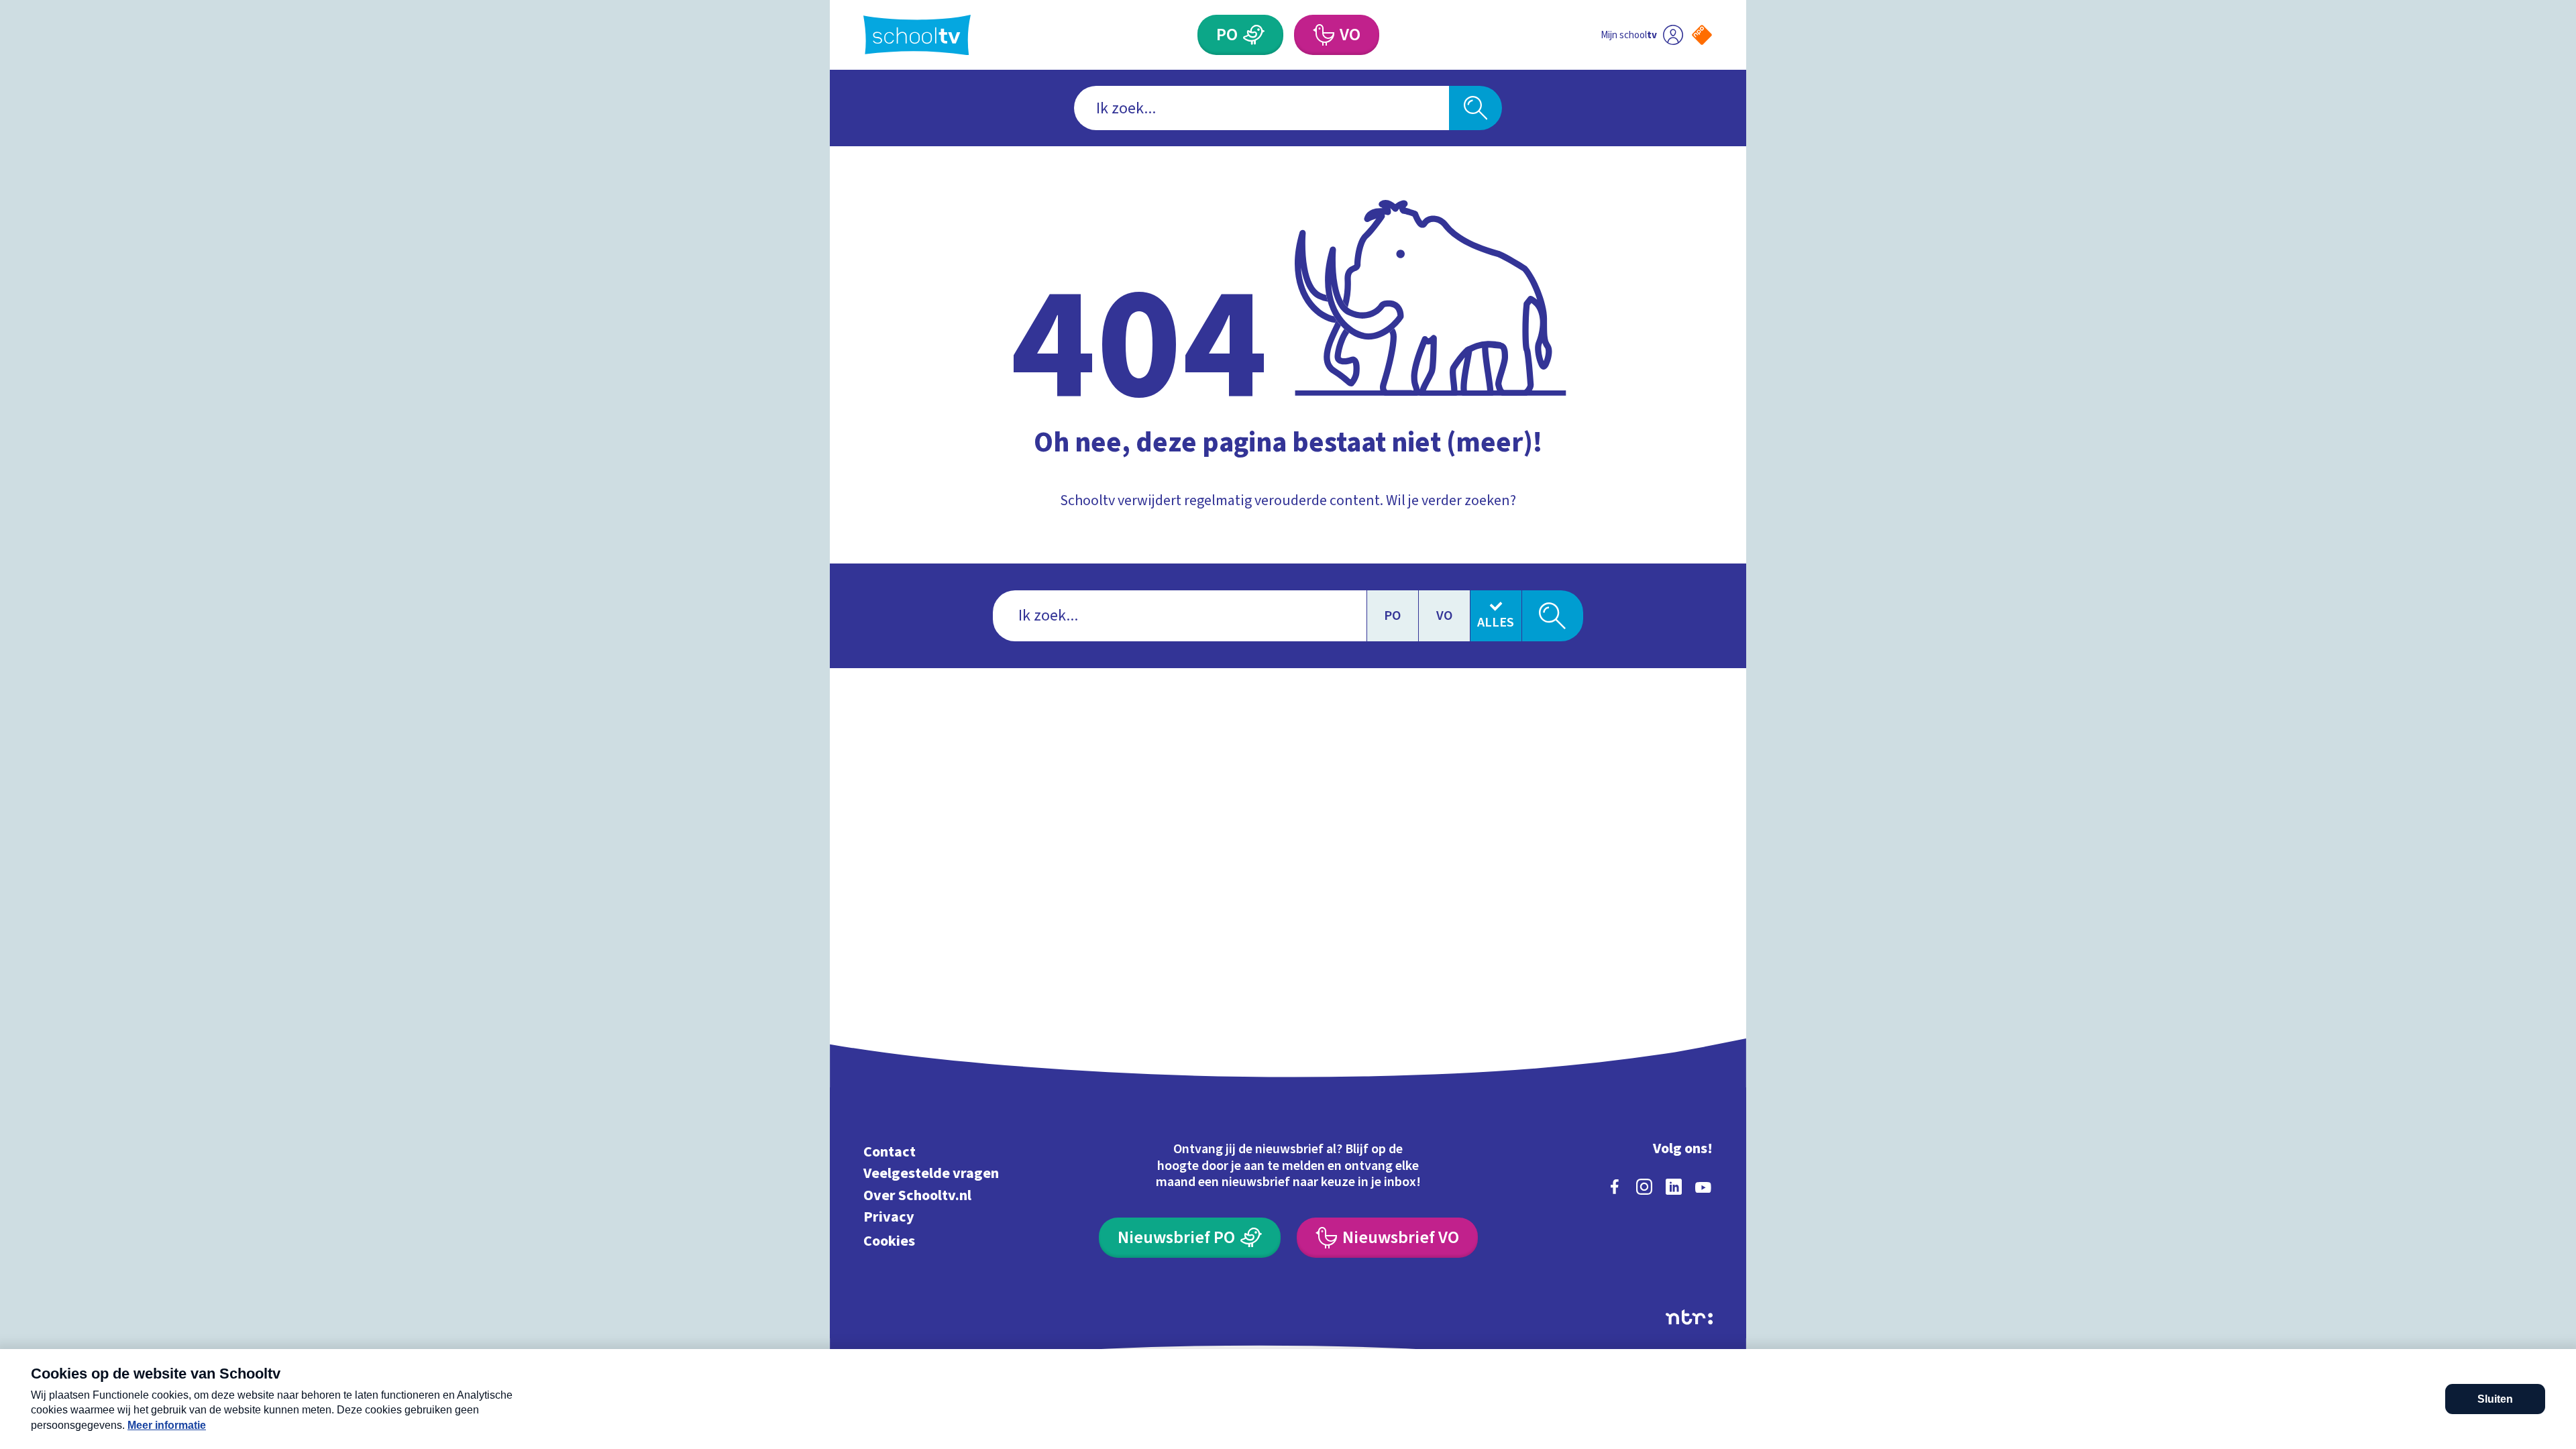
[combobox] (1262, 108)
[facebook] (1615, 1187)
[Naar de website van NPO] (1702, 35)
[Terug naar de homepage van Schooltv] (917, 35)
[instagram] (1644, 1187)
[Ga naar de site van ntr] (1689, 1317)
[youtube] (1703, 1187)
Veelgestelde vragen (931, 1174)
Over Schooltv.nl (917, 1195)
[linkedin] (1674, 1187)
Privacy (889, 1217)
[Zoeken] (1475, 108)
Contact (890, 1151)
